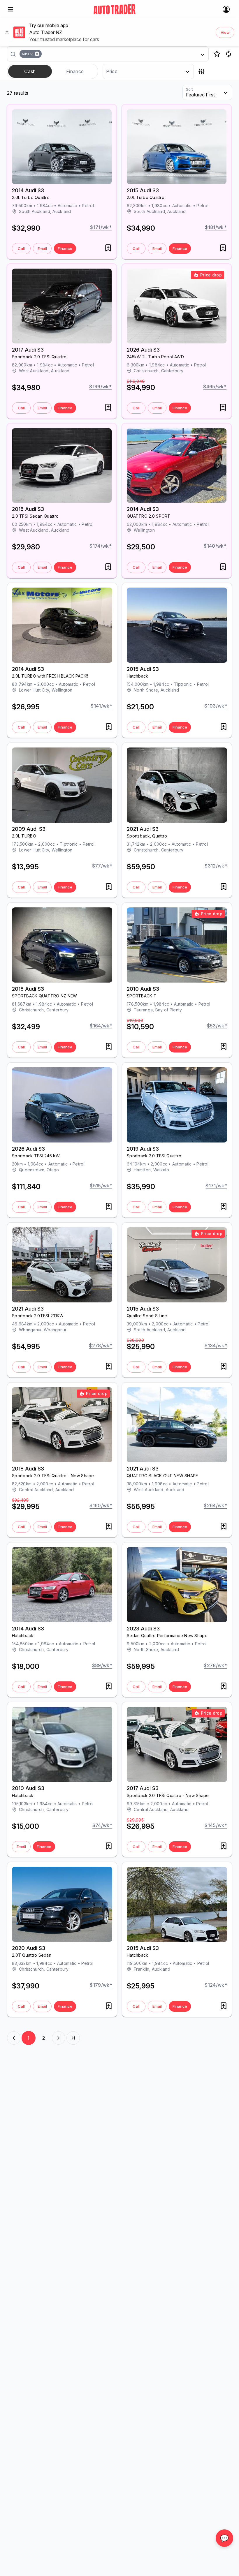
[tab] (30, 71)
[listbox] (110, 54)
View (225, 32)
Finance (65, 248)
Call (21, 248)
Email (42, 248)
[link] (115, 9)
